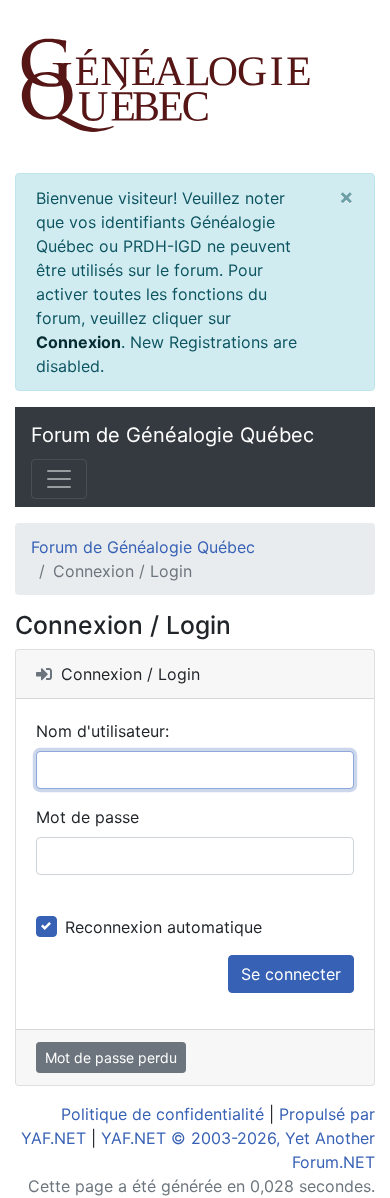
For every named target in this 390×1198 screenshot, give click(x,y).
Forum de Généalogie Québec (172, 435)
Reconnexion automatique (163, 927)
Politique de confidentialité (162, 1114)
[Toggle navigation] (59, 479)
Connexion (78, 342)
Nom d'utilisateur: (102, 731)
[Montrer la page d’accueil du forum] (195, 86)
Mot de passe (87, 817)
